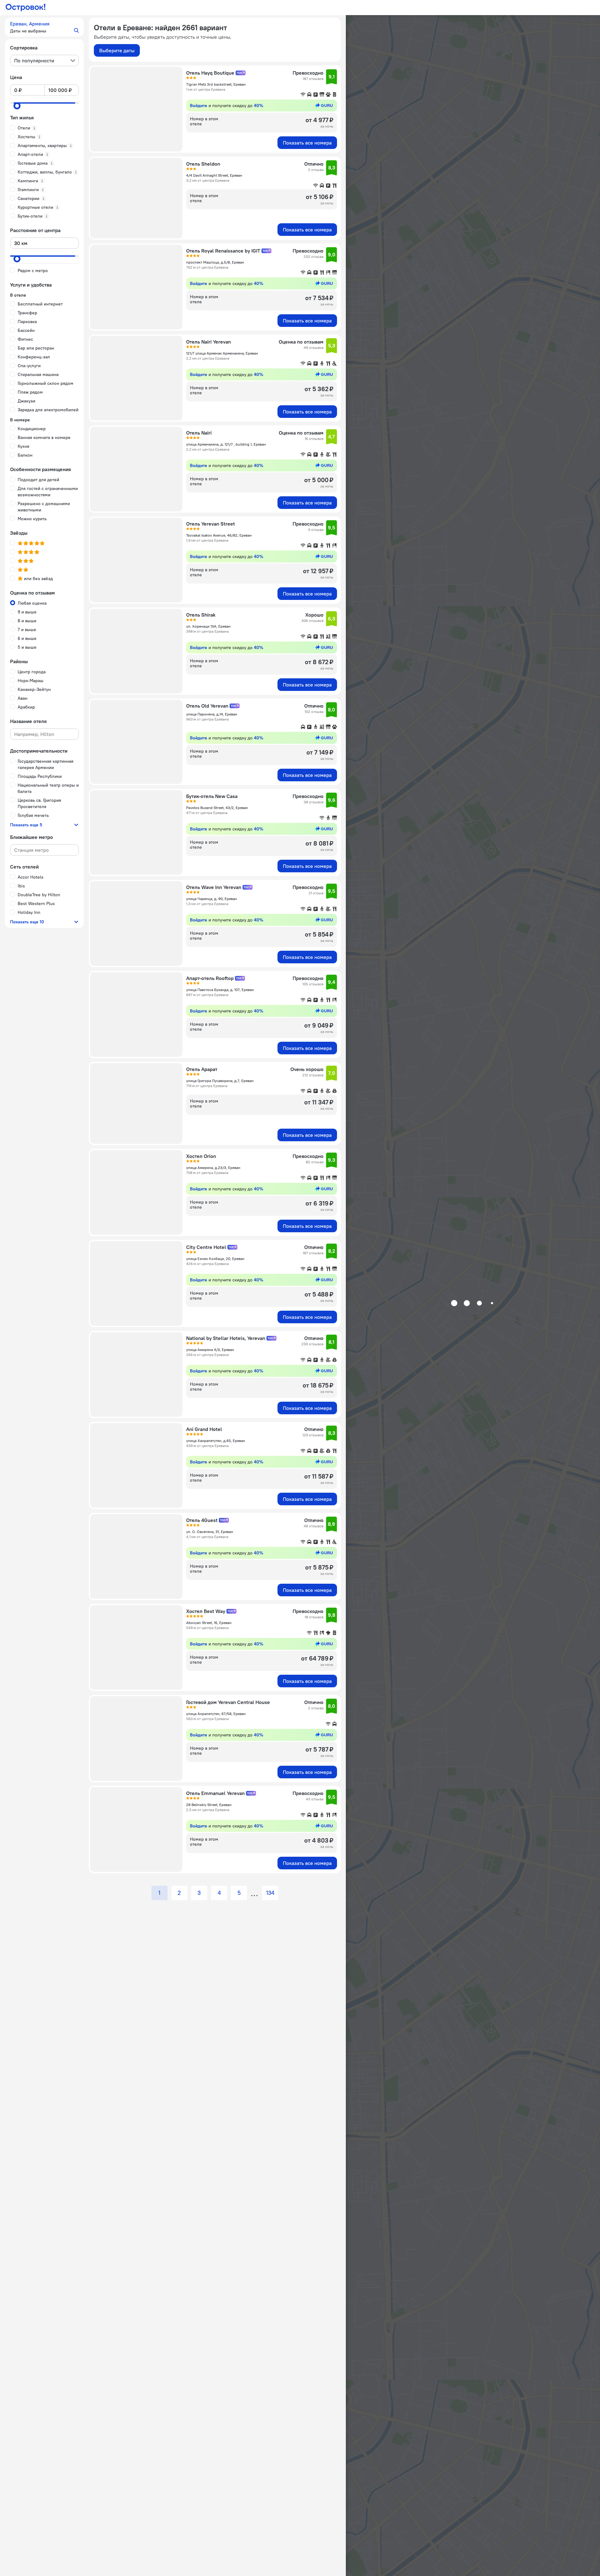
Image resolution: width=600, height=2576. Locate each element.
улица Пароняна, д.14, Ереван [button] (212, 714)
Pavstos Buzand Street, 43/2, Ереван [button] (217, 808)
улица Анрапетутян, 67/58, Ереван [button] (216, 1714)
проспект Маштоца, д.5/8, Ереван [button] (215, 262)
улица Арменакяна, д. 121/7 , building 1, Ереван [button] (226, 444)
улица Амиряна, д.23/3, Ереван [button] (213, 1168)
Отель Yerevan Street (211, 524)
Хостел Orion (201, 1156)
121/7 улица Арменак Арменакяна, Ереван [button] (222, 353)
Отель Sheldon (203, 164)
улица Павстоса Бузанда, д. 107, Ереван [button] (220, 990)
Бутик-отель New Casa (212, 796)
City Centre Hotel (206, 1247)
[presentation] (44, 60)
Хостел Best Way (206, 1611)
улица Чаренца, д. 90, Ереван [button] (211, 899)
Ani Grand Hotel (204, 1429)
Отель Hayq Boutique (210, 73)
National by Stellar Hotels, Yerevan (226, 1338)
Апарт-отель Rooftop (210, 978)
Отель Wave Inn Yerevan (214, 887)
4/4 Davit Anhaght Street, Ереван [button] (214, 175)
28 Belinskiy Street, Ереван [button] (209, 1805)
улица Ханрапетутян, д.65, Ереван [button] (216, 1441)
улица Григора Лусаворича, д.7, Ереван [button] (220, 1081)
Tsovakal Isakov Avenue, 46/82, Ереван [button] (219, 535)
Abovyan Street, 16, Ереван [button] (209, 1623)
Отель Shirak (201, 615)
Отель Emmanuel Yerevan (215, 1793)
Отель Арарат (202, 1069)
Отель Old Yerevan (207, 706)
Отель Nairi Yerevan (209, 342)
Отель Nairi (199, 433)
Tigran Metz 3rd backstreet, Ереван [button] (216, 84)
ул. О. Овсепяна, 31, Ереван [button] (210, 1532)
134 (270, 1893)
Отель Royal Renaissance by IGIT (223, 251)
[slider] (17, 106)
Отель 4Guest (202, 1520)
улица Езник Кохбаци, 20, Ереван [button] (215, 1259)
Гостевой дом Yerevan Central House (228, 1702)
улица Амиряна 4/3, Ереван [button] (210, 1350)
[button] (44, 27)
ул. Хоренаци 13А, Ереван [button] (208, 626)
